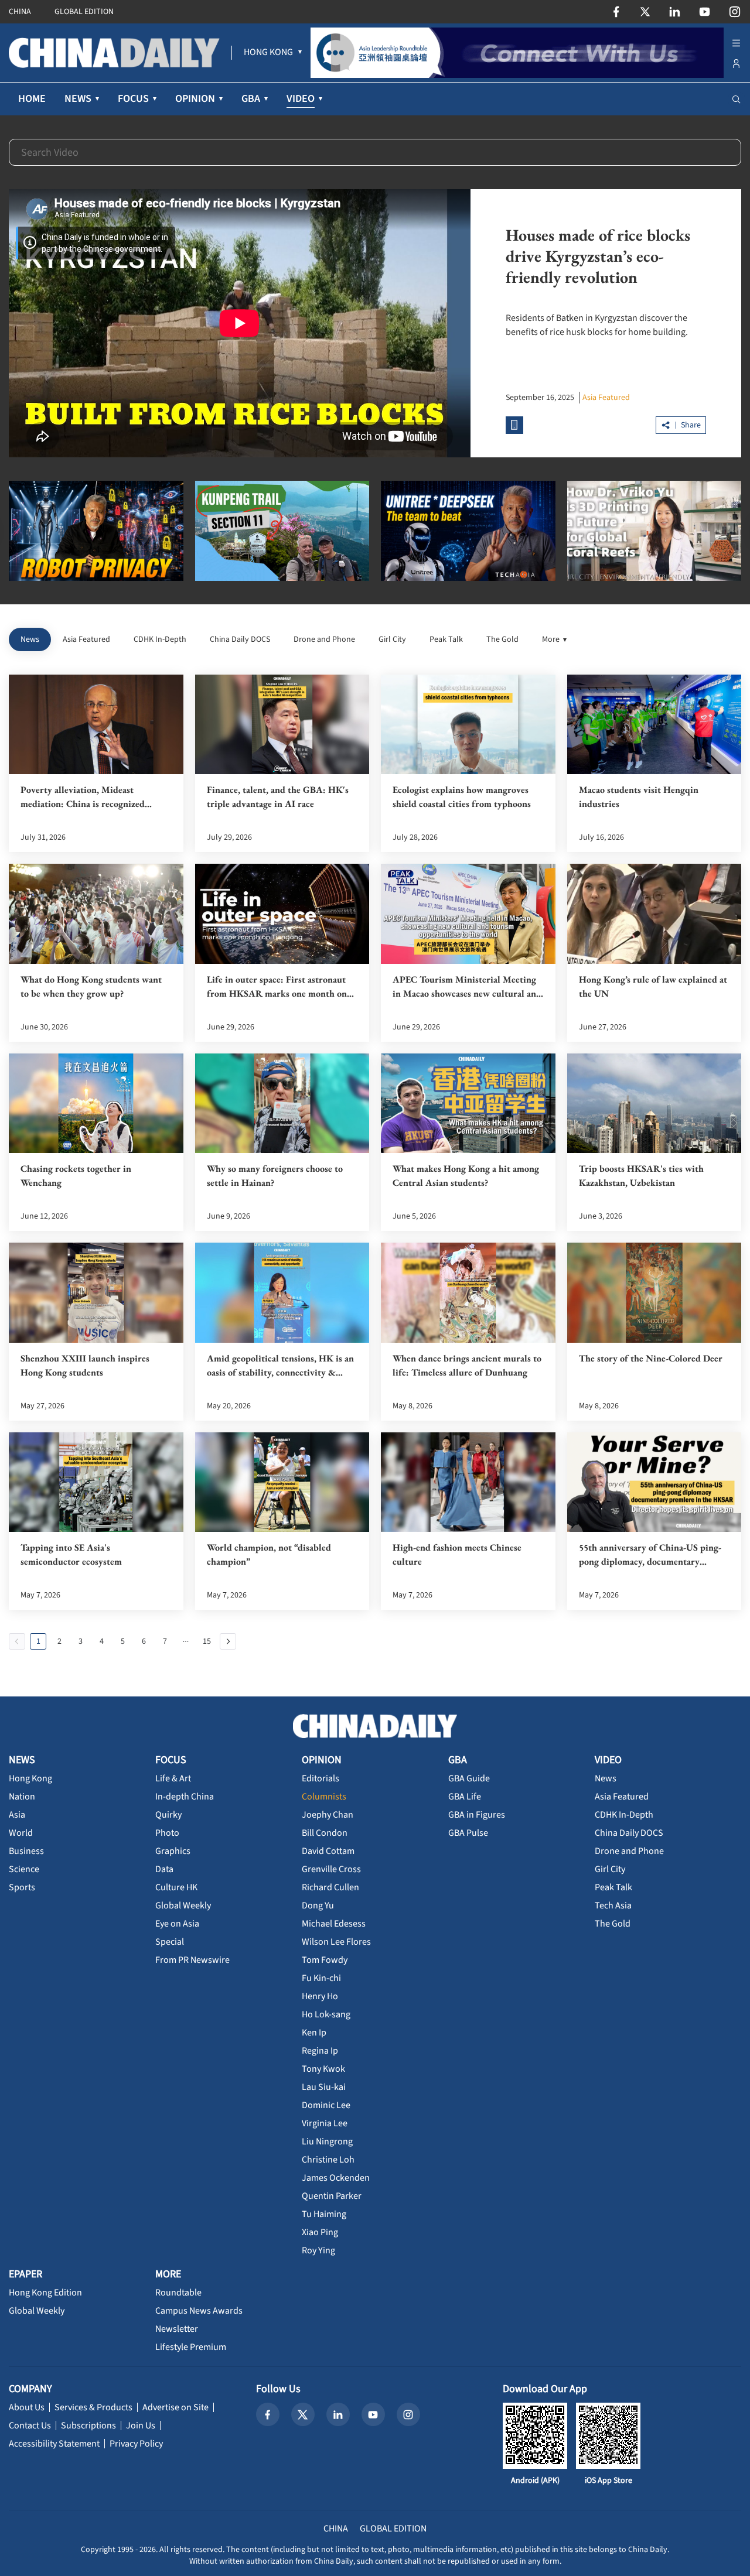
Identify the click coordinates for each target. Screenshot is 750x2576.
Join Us (141, 2426)
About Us (27, 2407)
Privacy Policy (136, 2444)
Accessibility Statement (54, 2444)
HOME (32, 99)
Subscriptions (88, 2426)
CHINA (20, 12)
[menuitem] (268, 53)
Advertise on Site (175, 2407)
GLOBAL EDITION (84, 12)
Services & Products (93, 2407)
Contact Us (30, 2426)
